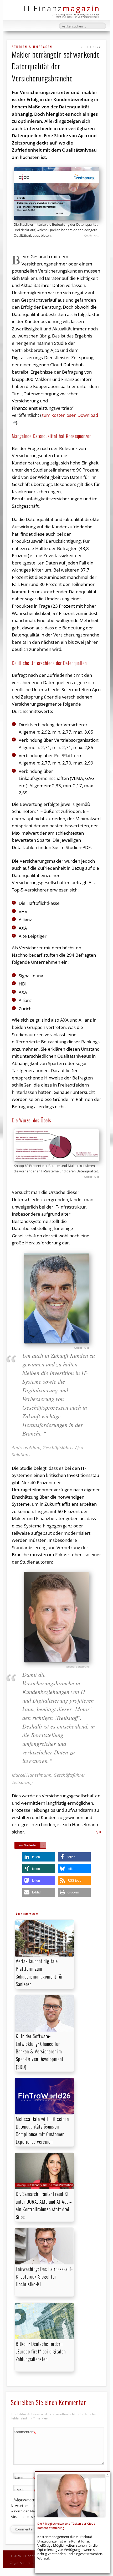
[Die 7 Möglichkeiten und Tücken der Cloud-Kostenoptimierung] (71, 2496)
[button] (39, 1857)
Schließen (107, 2475)
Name (25, 2478)
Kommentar (25, 2433)
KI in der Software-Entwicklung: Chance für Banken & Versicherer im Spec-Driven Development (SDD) (40, 2051)
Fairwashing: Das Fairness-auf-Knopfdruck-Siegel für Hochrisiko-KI (44, 2276)
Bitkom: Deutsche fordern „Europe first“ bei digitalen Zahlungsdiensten (41, 2351)
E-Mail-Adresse (25, 2494)
